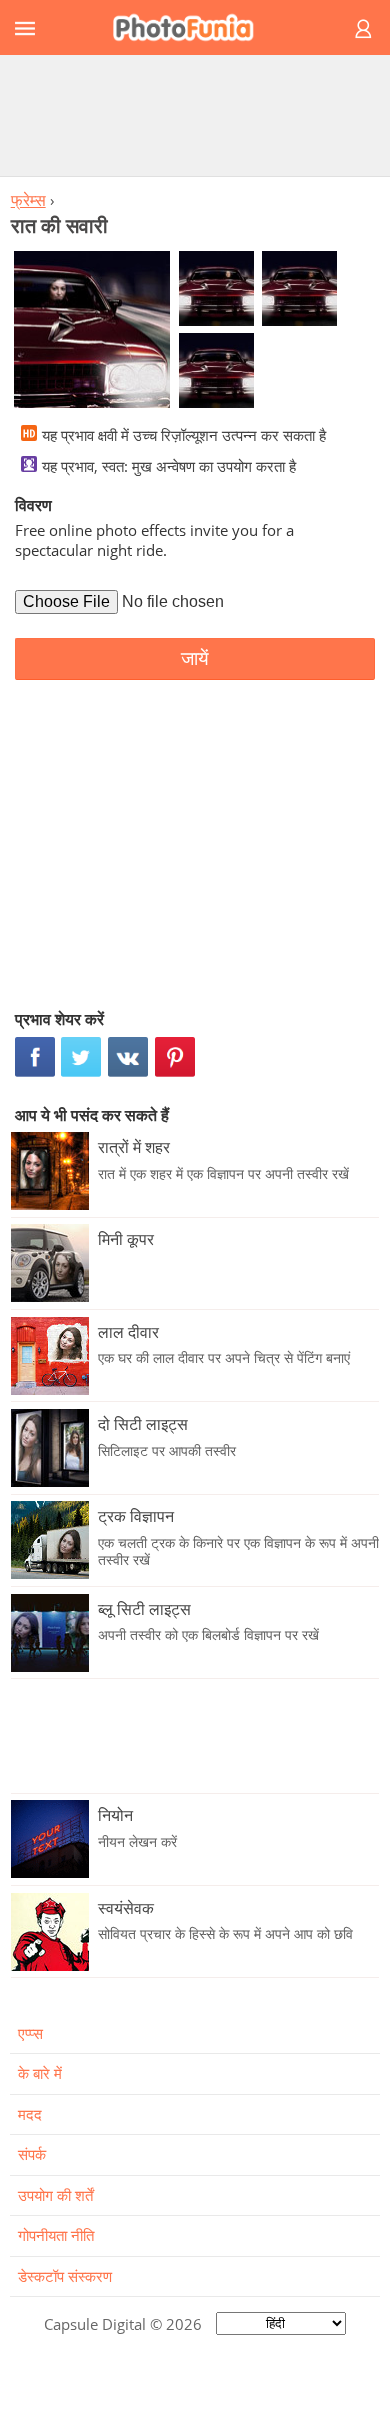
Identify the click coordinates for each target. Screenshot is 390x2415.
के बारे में (40, 2073)
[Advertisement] (195, 115)
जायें (195, 658)
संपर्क (32, 2154)
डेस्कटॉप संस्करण (65, 2276)
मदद (30, 2114)
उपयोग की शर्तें (55, 2195)
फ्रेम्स (28, 200)
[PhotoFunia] (192, 27)
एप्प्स (30, 2033)
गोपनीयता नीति (56, 2235)
